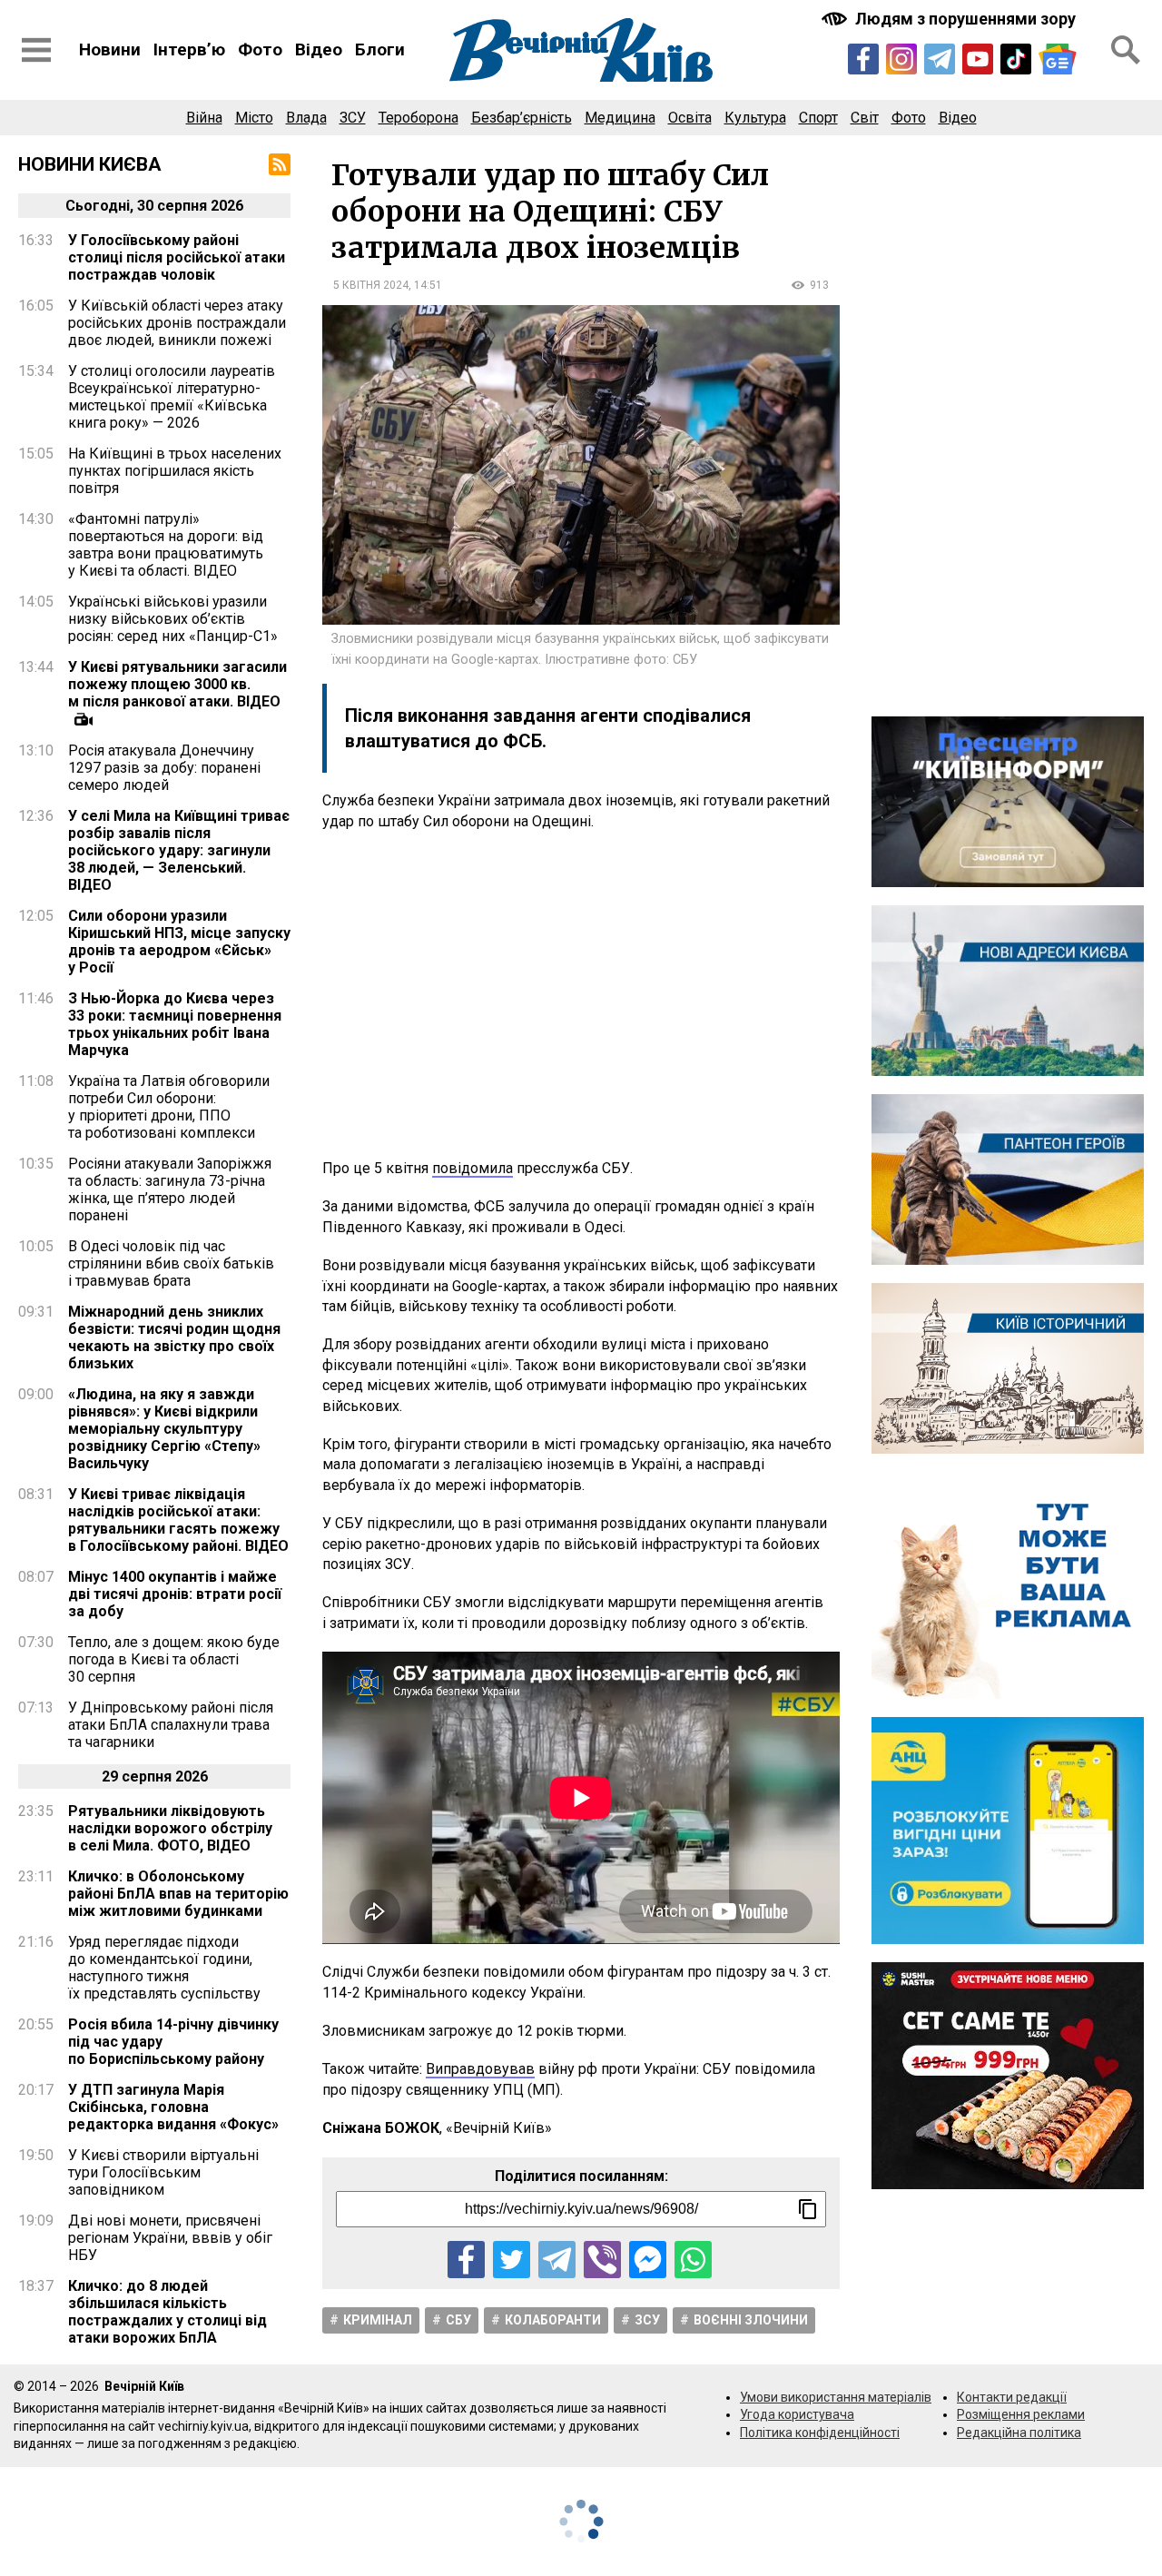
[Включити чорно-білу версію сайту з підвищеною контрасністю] (950, 19)
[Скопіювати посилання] (808, 2209)
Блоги (380, 49)
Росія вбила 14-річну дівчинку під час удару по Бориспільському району (173, 2042)
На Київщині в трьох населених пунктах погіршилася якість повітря (175, 471)
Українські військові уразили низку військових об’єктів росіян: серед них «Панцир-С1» (173, 619)
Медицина (620, 118)
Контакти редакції (1012, 2397)
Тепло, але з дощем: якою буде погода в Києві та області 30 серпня (174, 1659)
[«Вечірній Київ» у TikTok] (1016, 59)
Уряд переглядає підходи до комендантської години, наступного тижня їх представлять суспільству (164, 1968)
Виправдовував (480, 2069)
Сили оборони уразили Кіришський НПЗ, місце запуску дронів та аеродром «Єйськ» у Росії (179, 942)
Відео (319, 49)
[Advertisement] (581, 995)
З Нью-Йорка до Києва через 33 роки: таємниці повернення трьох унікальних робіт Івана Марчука (175, 1024)
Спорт (818, 118)
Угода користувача (797, 2414)
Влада (306, 118)
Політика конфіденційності (820, 2433)
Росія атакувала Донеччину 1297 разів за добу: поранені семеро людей (164, 768)
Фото (260, 49)
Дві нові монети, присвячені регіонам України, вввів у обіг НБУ (170, 2238)
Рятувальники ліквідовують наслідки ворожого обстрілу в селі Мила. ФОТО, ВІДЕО (170, 1828)
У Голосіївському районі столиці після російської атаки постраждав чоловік (177, 257)
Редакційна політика (1019, 2433)
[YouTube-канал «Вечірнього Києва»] (978, 59)
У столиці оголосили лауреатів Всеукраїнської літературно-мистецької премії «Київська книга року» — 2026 (172, 397)
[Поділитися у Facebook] (466, 2260)
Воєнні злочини (751, 2320)
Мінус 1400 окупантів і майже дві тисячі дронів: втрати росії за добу (175, 1594)
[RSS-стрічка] (280, 164)
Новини (110, 49)
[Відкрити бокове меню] (36, 50)
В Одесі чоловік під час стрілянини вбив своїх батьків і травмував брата (171, 1263)
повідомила (473, 1168)
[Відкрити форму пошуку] (1126, 50)
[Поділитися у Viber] (602, 2260)
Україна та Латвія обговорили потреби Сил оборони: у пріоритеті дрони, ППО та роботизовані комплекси (169, 1107)
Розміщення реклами (1021, 2414)
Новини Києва (90, 164)
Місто (254, 118)
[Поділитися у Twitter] (512, 2260)
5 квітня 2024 (371, 285)
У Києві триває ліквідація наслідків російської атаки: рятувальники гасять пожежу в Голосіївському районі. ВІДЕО (178, 1520)
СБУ (458, 2320)
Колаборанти (553, 2320)
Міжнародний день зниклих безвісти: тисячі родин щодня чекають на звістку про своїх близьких (174, 1337)
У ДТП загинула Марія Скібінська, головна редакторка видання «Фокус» (173, 2107)
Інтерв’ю (189, 49)
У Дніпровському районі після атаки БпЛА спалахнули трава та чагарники (171, 1725)
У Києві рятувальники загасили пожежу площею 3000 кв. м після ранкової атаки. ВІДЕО (177, 684)
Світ (865, 118)
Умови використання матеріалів (836, 2397)
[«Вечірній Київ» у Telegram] (940, 59)
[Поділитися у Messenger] (648, 2260)
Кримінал (378, 2320)
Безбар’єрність (522, 118)
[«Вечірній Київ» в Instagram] (901, 59)
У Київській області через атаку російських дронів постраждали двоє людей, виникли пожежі (177, 323)
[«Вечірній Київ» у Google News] (1058, 59)
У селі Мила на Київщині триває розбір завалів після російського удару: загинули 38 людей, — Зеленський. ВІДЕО (179, 850)
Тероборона (419, 118)
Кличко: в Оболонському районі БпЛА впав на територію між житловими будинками (178, 1894)
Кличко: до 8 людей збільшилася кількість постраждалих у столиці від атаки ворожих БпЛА (167, 2312)
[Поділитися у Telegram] (557, 2260)
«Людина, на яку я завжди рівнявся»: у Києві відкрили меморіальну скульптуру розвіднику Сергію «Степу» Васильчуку (164, 1429)
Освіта (690, 118)
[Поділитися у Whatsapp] (693, 2260)
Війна (204, 118)
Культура (755, 118)
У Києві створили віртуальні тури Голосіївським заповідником (163, 2172)
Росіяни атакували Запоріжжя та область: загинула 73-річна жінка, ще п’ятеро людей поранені (170, 1189)
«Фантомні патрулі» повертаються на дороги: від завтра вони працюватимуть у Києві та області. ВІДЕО (166, 545)
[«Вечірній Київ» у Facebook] (863, 59)
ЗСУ (353, 118)
